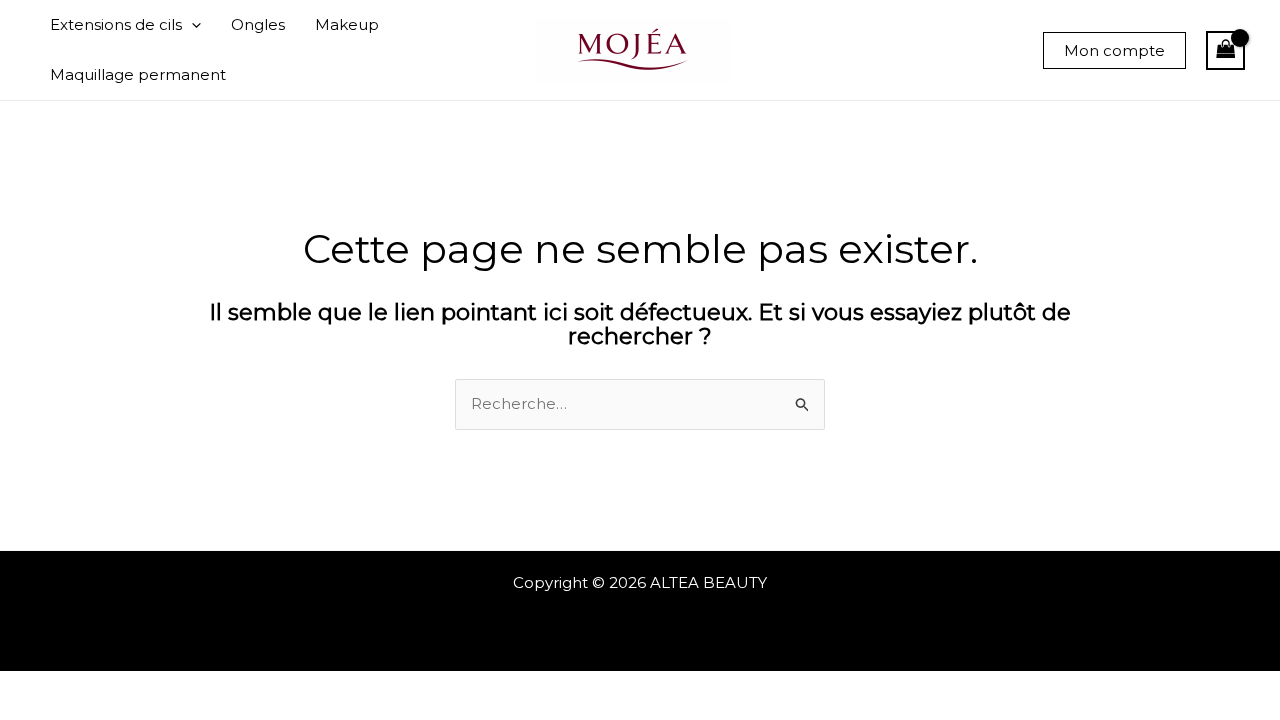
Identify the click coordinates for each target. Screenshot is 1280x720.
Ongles (258, 24)
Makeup (347, 24)
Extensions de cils (116, 24)
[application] (191, 25)
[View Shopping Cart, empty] (1226, 50)
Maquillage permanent (138, 74)
